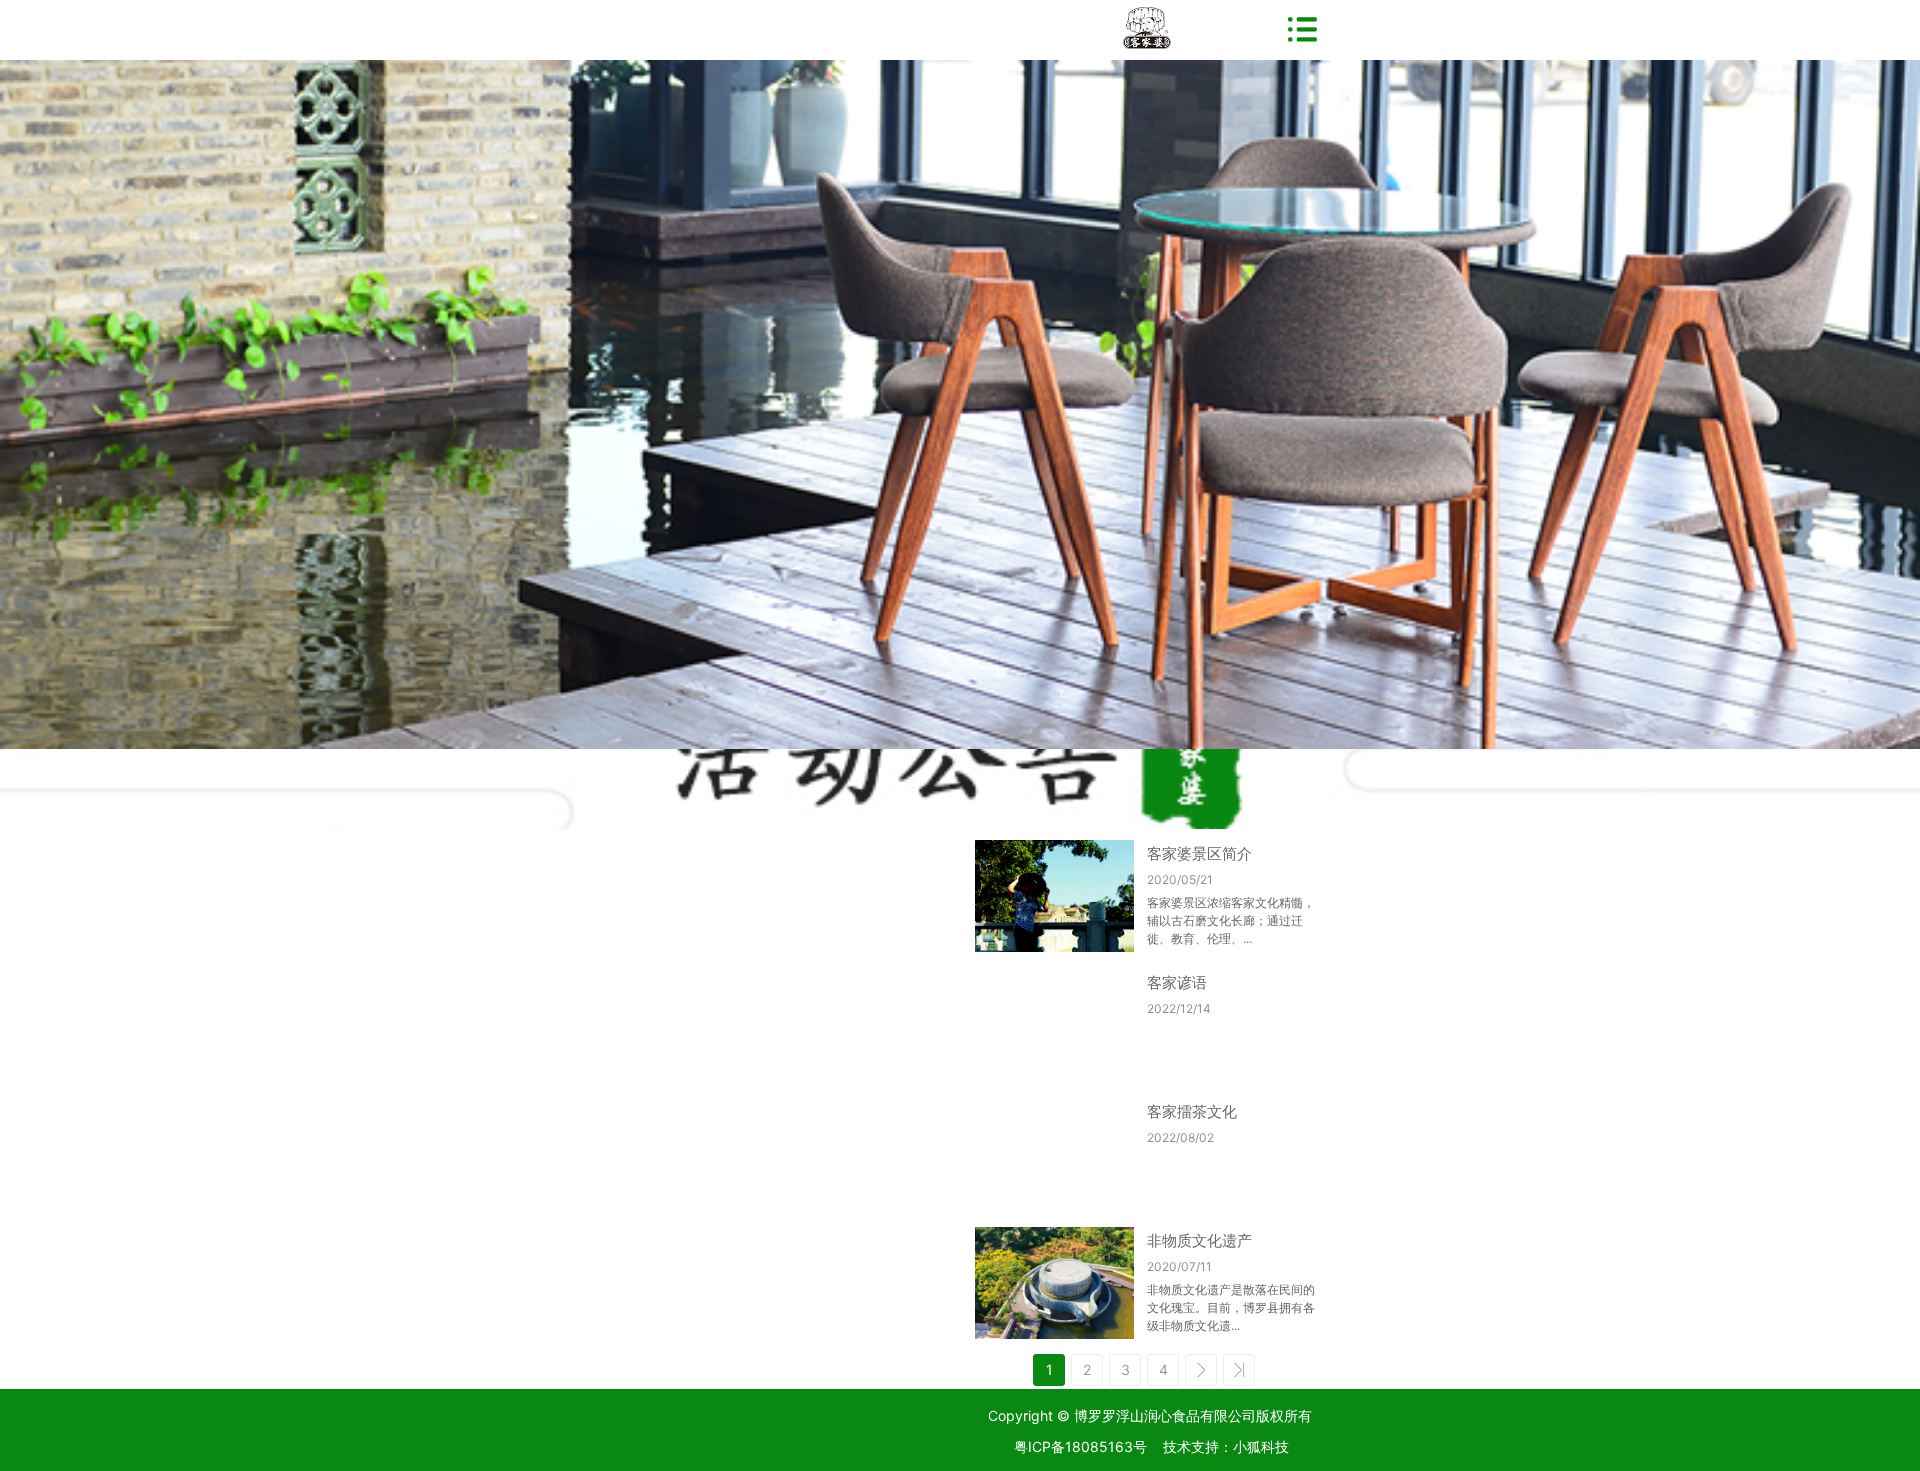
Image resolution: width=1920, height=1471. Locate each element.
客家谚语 (1177, 982)
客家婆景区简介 (1199, 853)
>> (1239, 1370)
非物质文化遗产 (1199, 1240)
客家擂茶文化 (1192, 1111)
